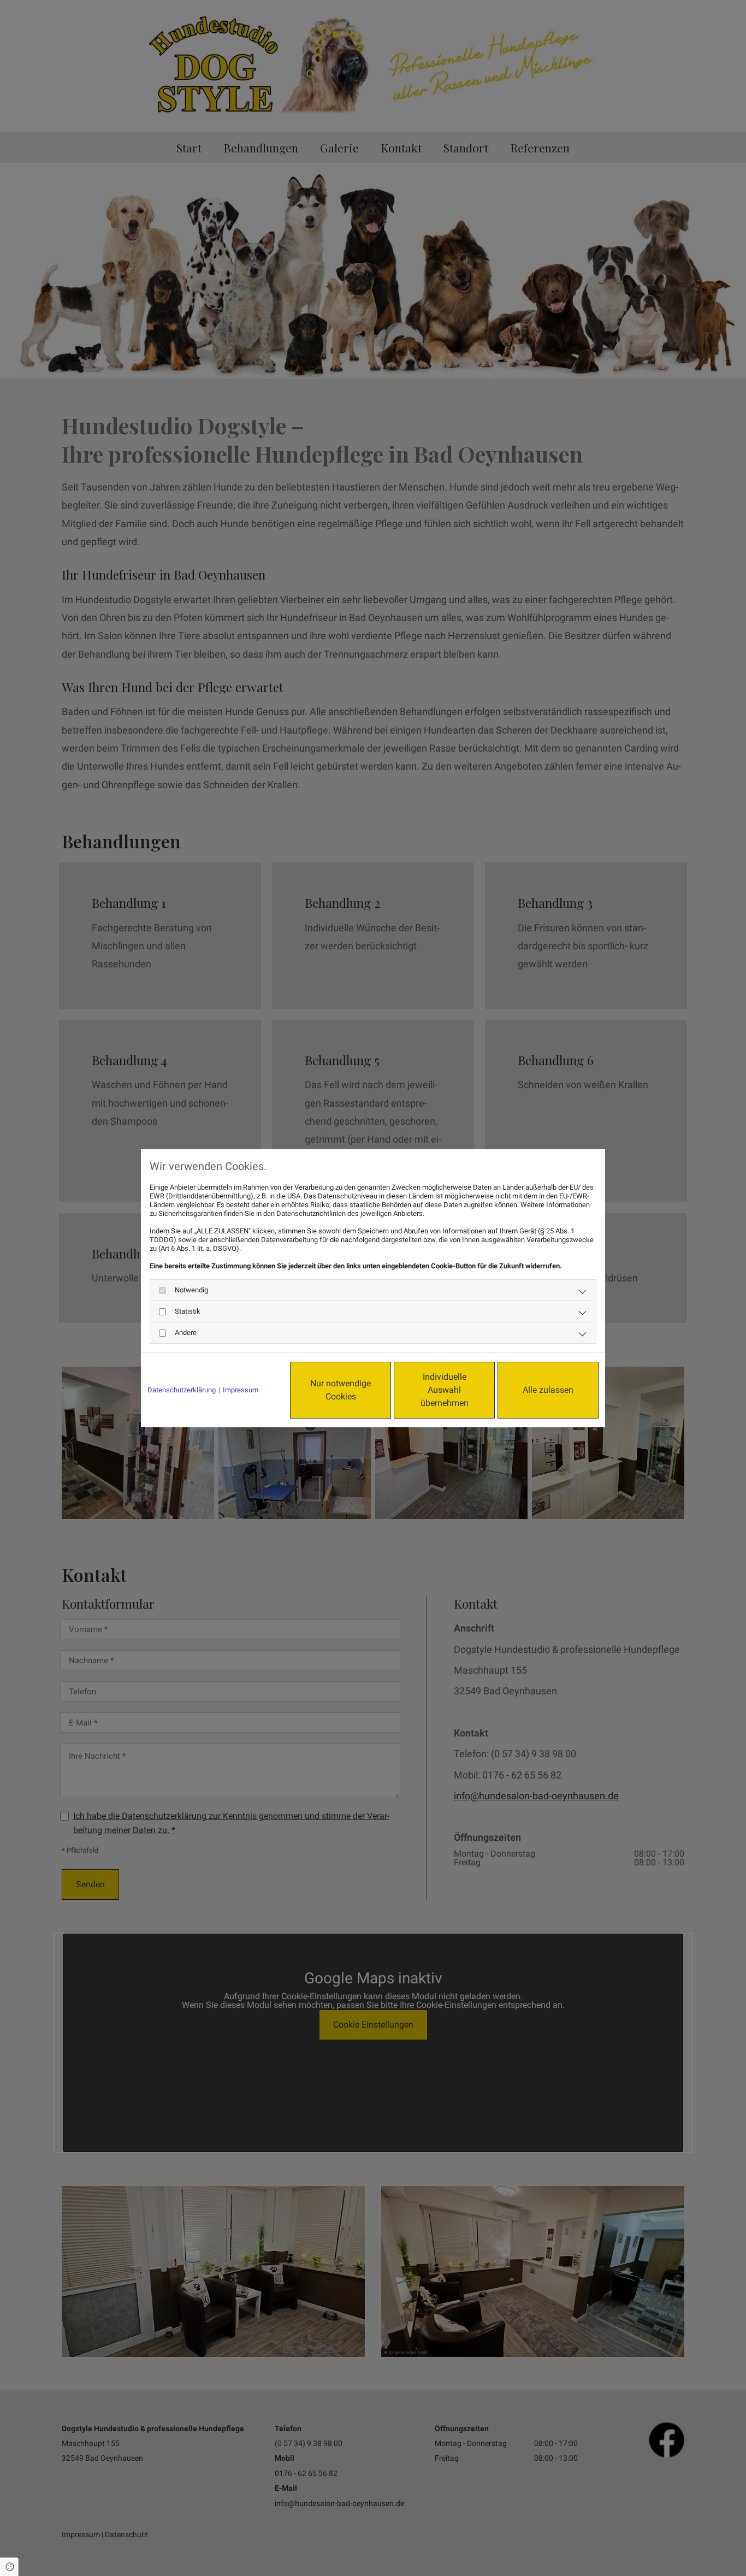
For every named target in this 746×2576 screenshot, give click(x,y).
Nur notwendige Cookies (341, 1390)
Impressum (241, 1390)
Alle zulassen (548, 1390)
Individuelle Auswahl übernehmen (445, 1390)
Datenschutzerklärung (182, 1390)
